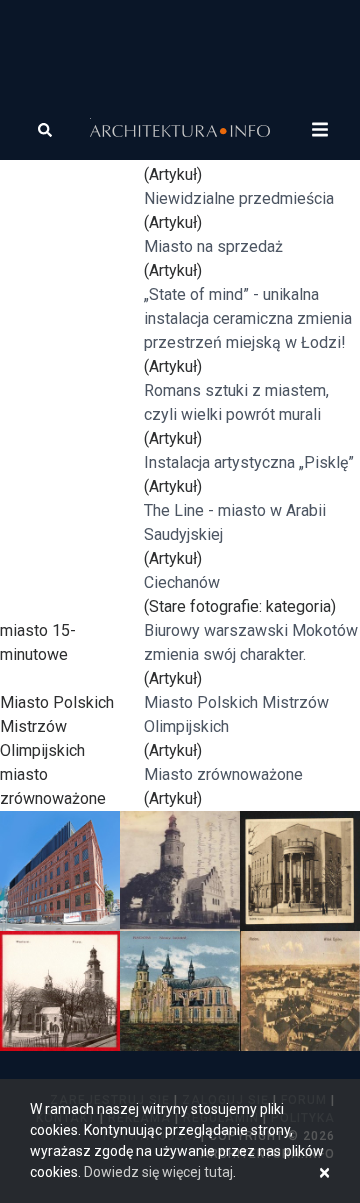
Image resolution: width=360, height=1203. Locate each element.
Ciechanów (182, 582)
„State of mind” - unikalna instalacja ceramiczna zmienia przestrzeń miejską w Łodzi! (248, 318)
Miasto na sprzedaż (213, 246)
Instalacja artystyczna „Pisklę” (249, 462)
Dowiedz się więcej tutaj (158, 1172)
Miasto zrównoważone (223, 774)
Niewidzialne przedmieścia (239, 198)
